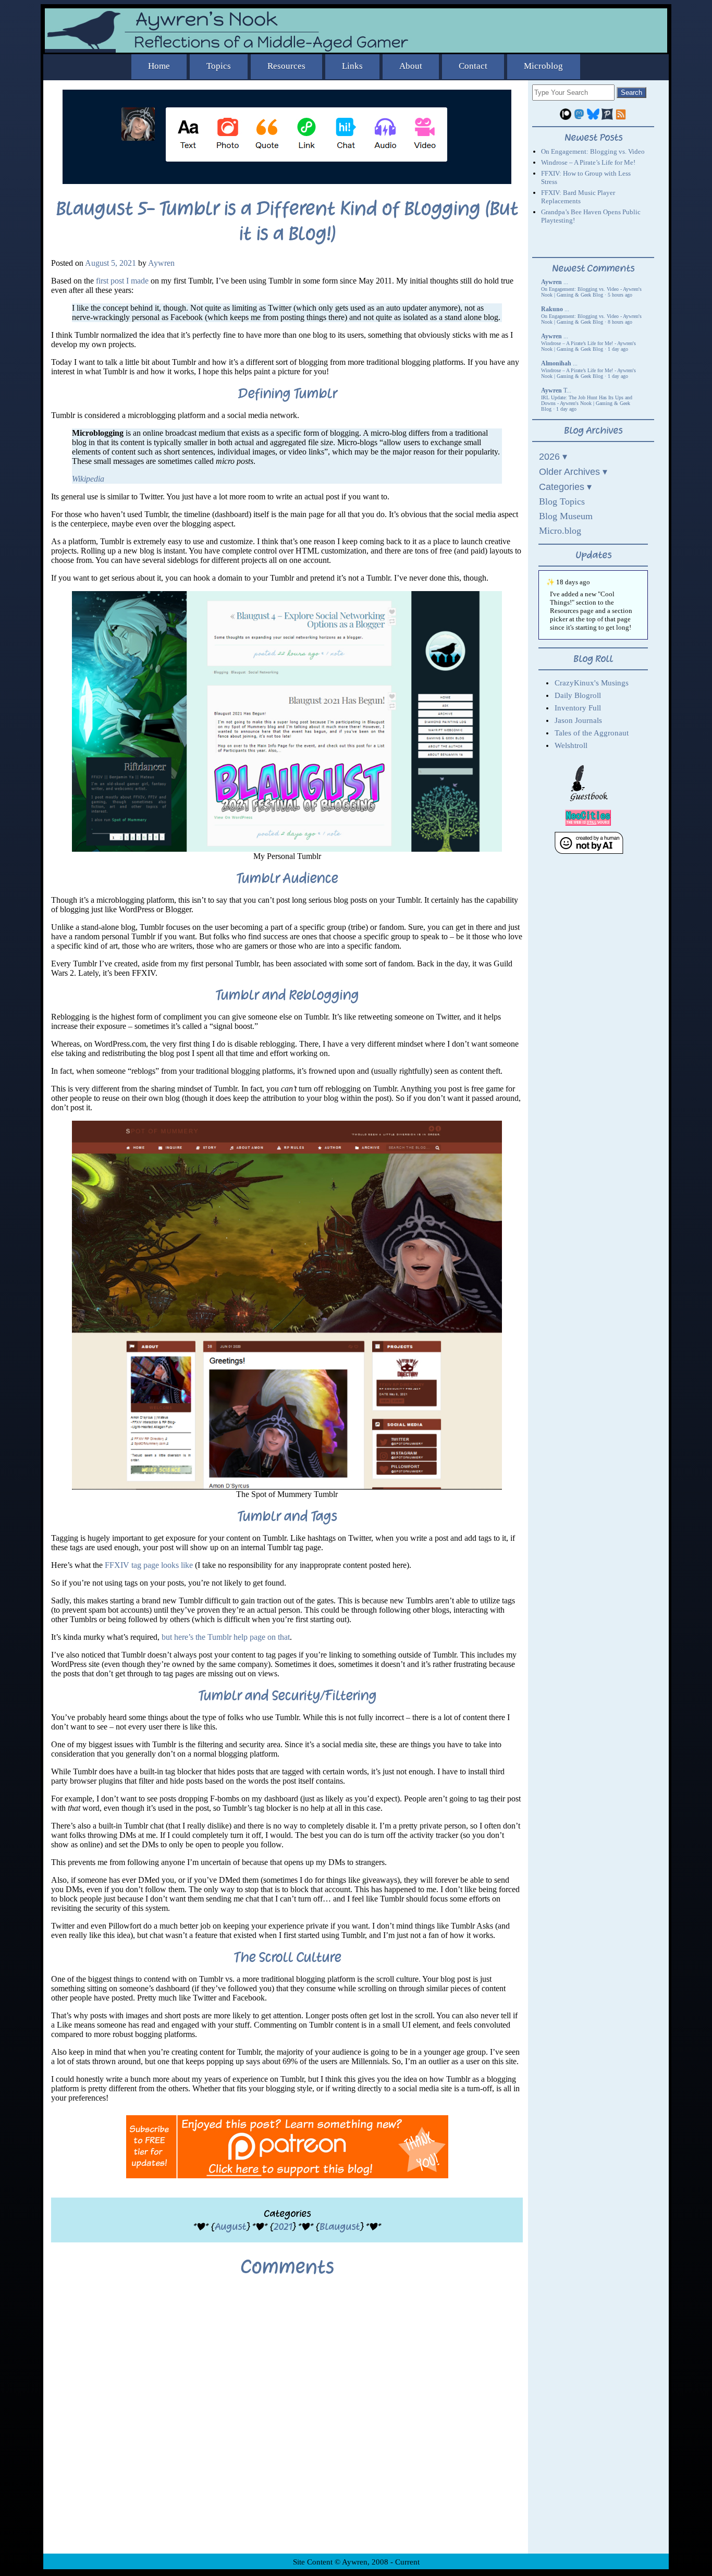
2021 (283, 2227)
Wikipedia (88, 479)
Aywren (161, 263)
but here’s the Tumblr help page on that (226, 1637)
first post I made (122, 281)
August (230, 2227)
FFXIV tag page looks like (149, 1565)
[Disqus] (287, 2423)
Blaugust (340, 2227)
